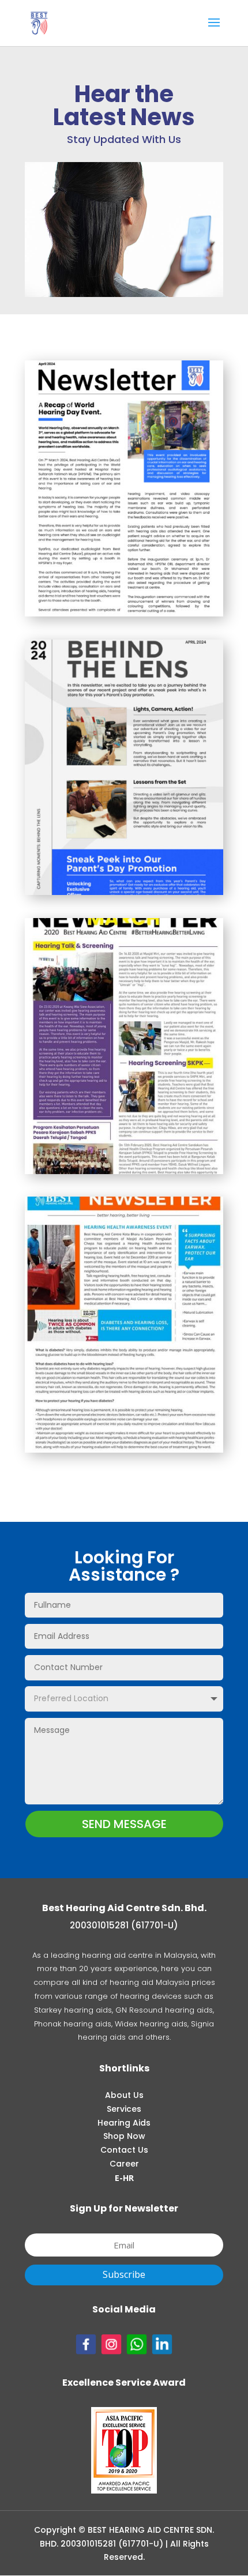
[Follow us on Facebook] (86, 2351)
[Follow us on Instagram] (111, 2351)
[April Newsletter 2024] (124, 613)
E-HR (124, 2178)
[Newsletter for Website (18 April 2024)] (124, 892)
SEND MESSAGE (124, 1824)
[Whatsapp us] (139, 2351)
